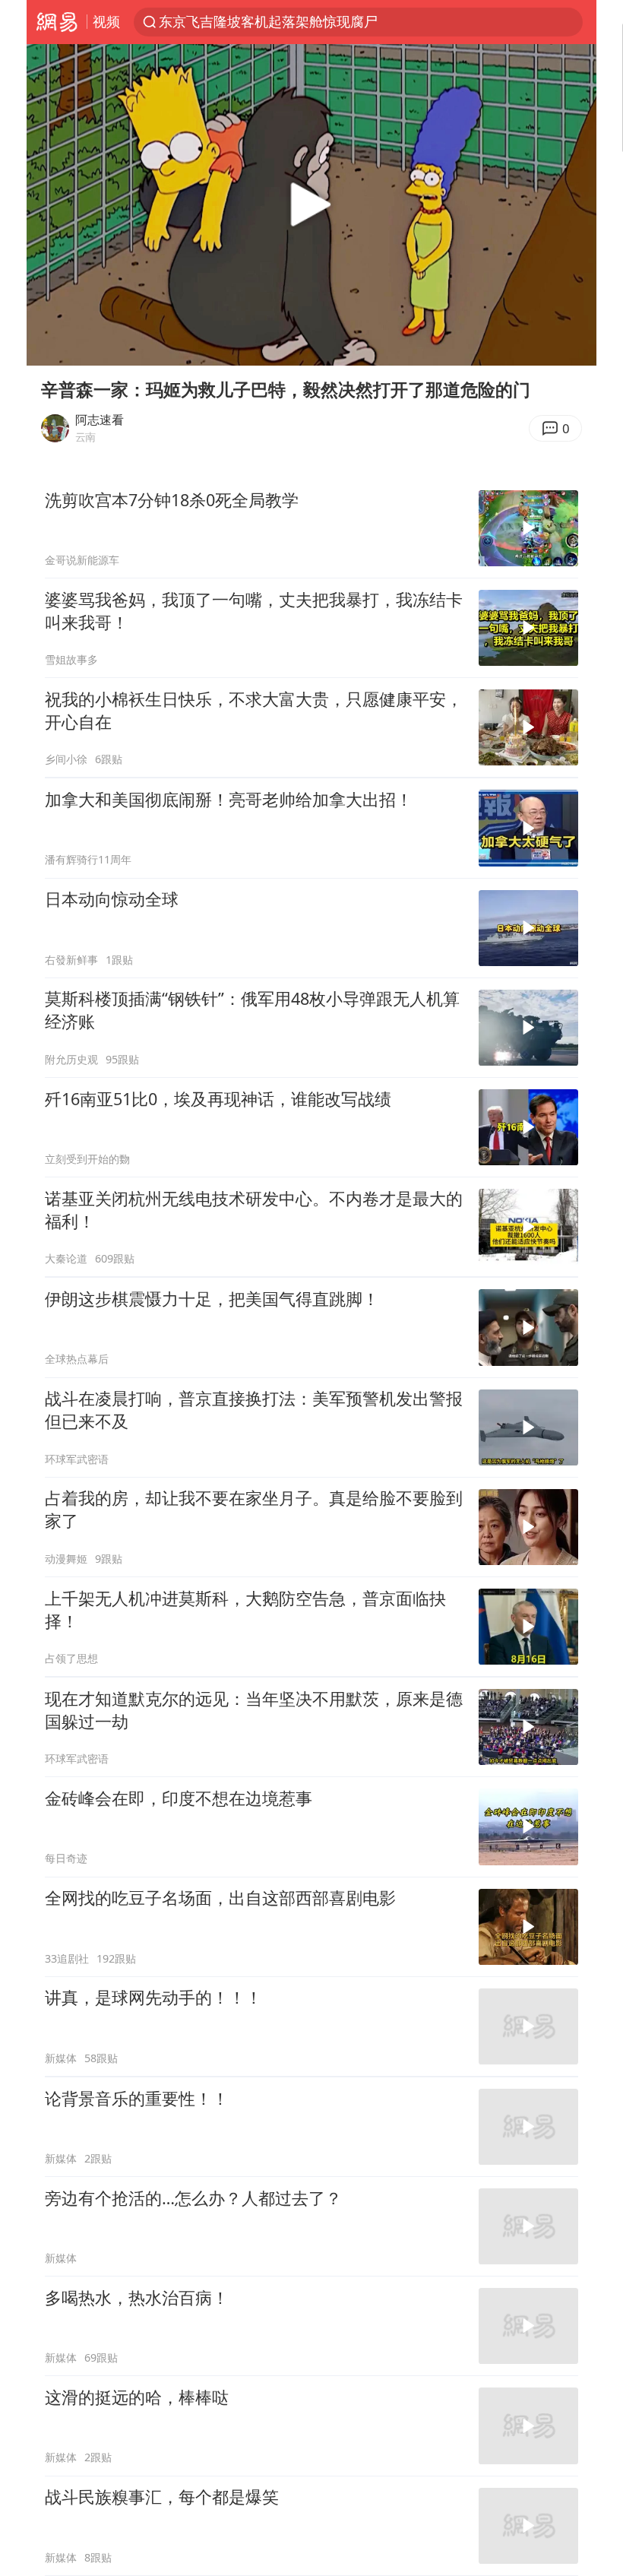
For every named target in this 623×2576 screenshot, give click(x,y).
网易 (57, 22)
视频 (106, 21)
